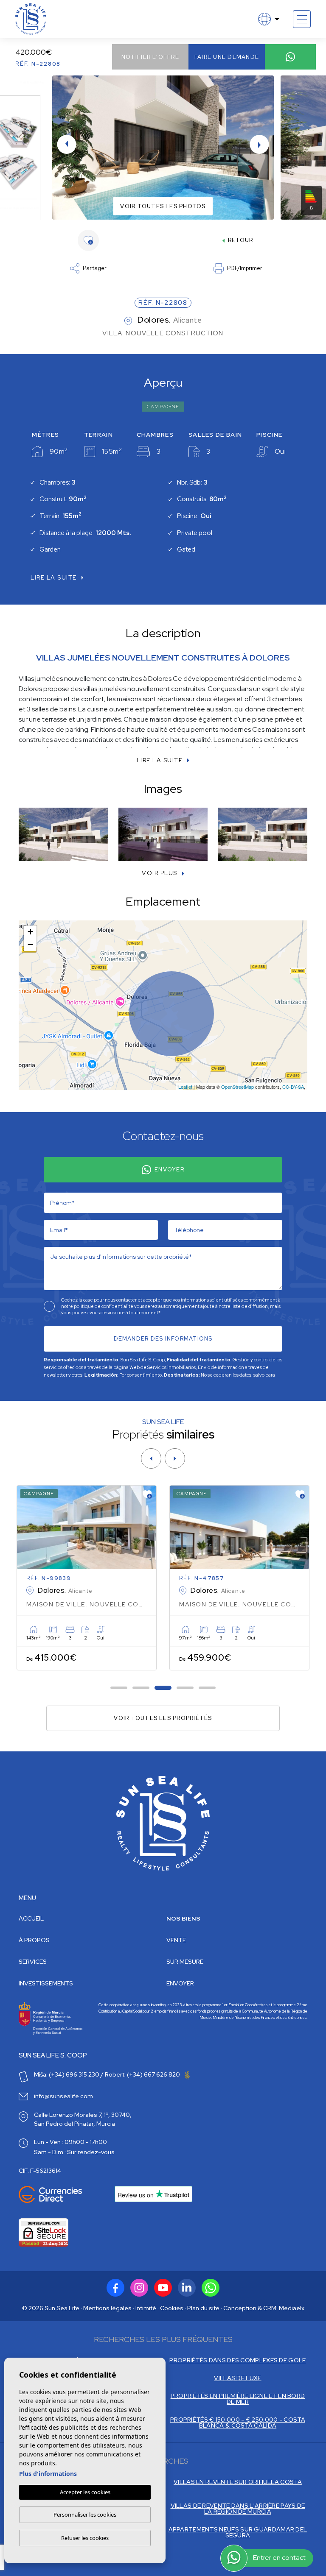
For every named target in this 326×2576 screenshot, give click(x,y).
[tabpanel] (87, 1578)
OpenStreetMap (237, 1087)
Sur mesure (185, 1962)
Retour (240, 240)
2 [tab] (141, 1688)
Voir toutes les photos (163, 206)
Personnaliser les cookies (85, 2515)
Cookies (172, 2308)
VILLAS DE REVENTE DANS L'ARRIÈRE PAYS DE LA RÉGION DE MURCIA (238, 2509)
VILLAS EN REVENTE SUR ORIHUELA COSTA (238, 2482)
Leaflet (185, 1087)
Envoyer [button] (180, 1983)
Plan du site (203, 2308)
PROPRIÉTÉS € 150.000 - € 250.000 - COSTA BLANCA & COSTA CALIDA (238, 2423)
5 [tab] (207, 1688)
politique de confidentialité (104, 1306)
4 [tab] (185, 1688)
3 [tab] (163, 1688)
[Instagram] (139, 2288)
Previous (67, 144)
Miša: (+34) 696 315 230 (67, 2074)
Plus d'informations (48, 2474)
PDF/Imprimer (245, 268)
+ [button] (30, 932)
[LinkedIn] (187, 2288)
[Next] (175, 1458)
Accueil (31, 1918)
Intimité (146, 2308)
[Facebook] (115, 2288)
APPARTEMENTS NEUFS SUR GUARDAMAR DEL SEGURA (238, 2532)
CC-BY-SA (293, 1087)
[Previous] (151, 1458)
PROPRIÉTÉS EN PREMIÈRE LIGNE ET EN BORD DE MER (238, 2399)
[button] (163, 873)
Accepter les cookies (85, 2492)
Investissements (46, 1983)
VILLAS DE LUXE (237, 2378)
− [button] (30, 944)
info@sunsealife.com (63, 2096)
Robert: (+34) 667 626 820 (143, 2074)
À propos (34, 1940)
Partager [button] (95, 268)
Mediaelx (292, 2308)
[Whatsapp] (211, 2288)
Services (33, 1962)
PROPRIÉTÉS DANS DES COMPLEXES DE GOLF (237, 2360)
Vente (176, 1940)
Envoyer (169, 1170)
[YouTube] (163, 2288)
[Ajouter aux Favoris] (147, 1494)
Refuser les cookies (85, 2538)
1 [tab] (119, 1688)
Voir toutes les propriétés (163, 1718)
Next (259, 144)
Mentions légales (107, 2308)
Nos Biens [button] (183, 1918)
